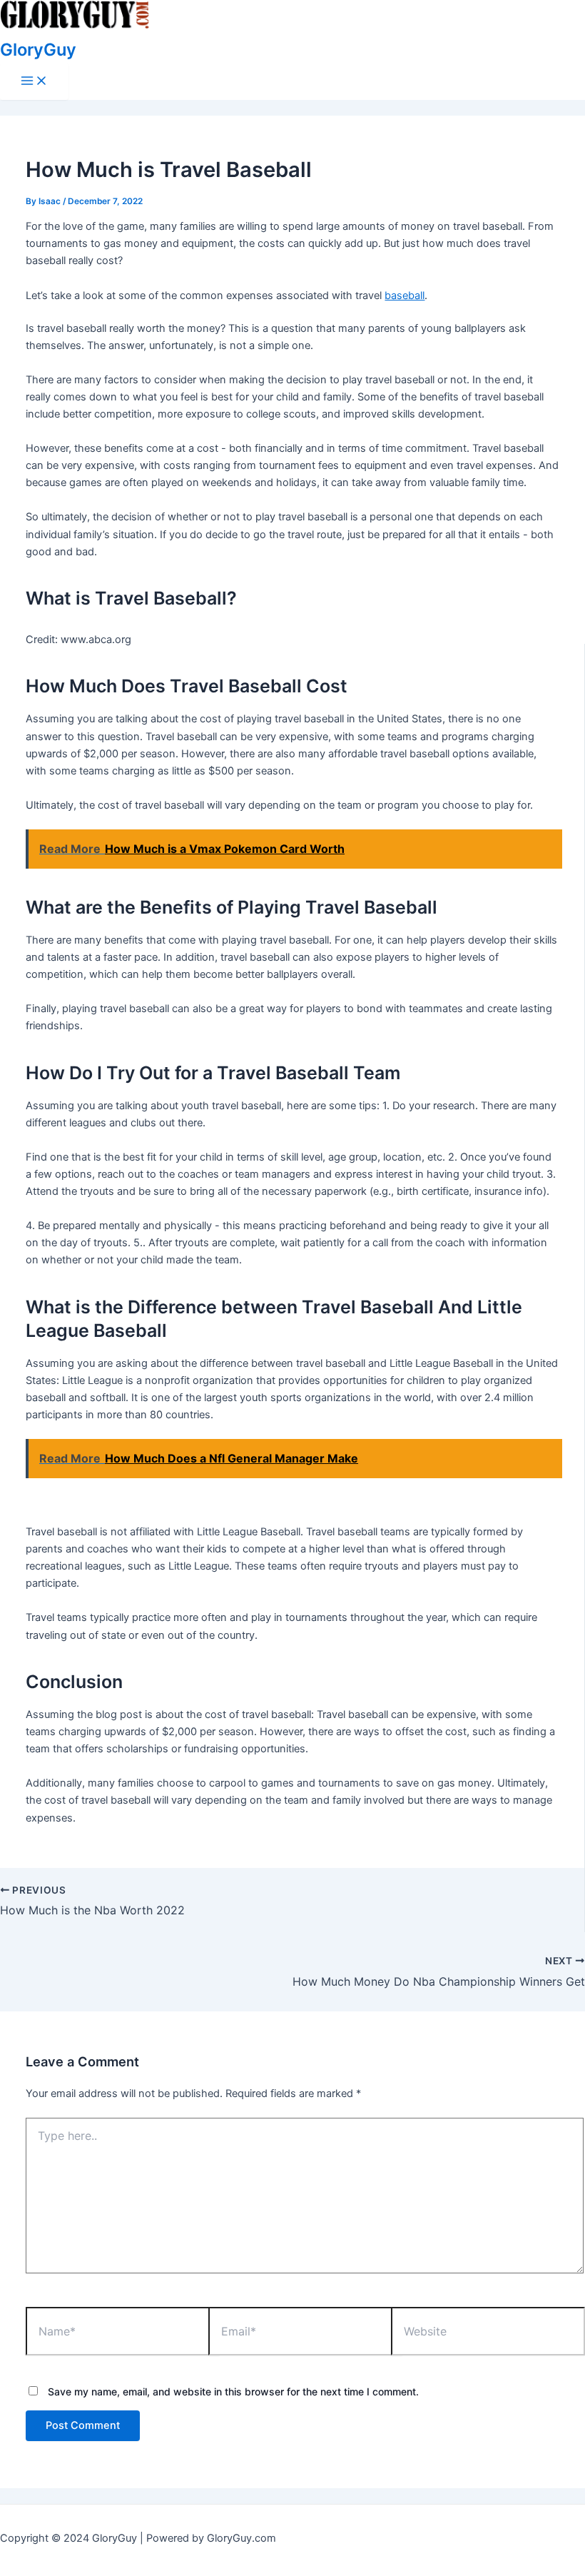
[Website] (488, 2333)
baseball (405, 296)
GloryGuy (38, 50)
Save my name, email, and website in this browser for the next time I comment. (233, 2391)
